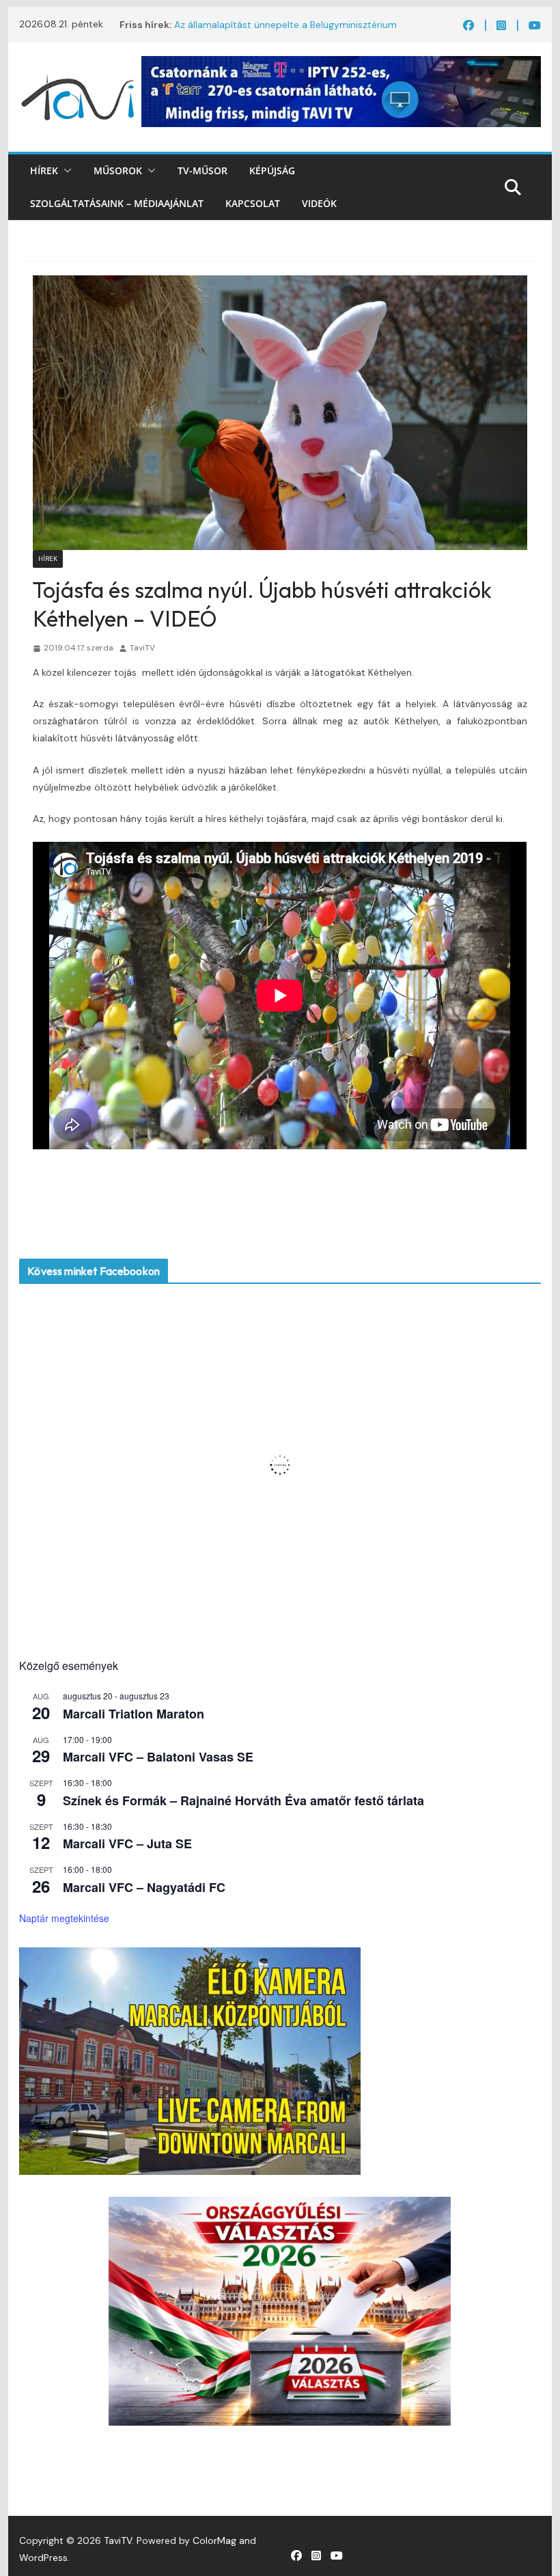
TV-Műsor (202, 170)
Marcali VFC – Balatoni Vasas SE (158, 1757)
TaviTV (142, 648)
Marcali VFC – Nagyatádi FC (144, 1887)
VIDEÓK (319, 203)
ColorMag (214, 2540)
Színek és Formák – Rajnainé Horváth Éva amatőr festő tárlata (243, 1800)
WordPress (43, 2558)
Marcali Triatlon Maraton (134, 1714)
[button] (65, 171)
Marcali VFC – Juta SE (127, 1844)
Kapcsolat (253, 203)
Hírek (44, 170)
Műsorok (118, 170)
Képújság (272, 170)
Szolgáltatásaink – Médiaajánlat (117, 203)
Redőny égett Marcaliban (230, 20)
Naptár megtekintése (64, 1918)
